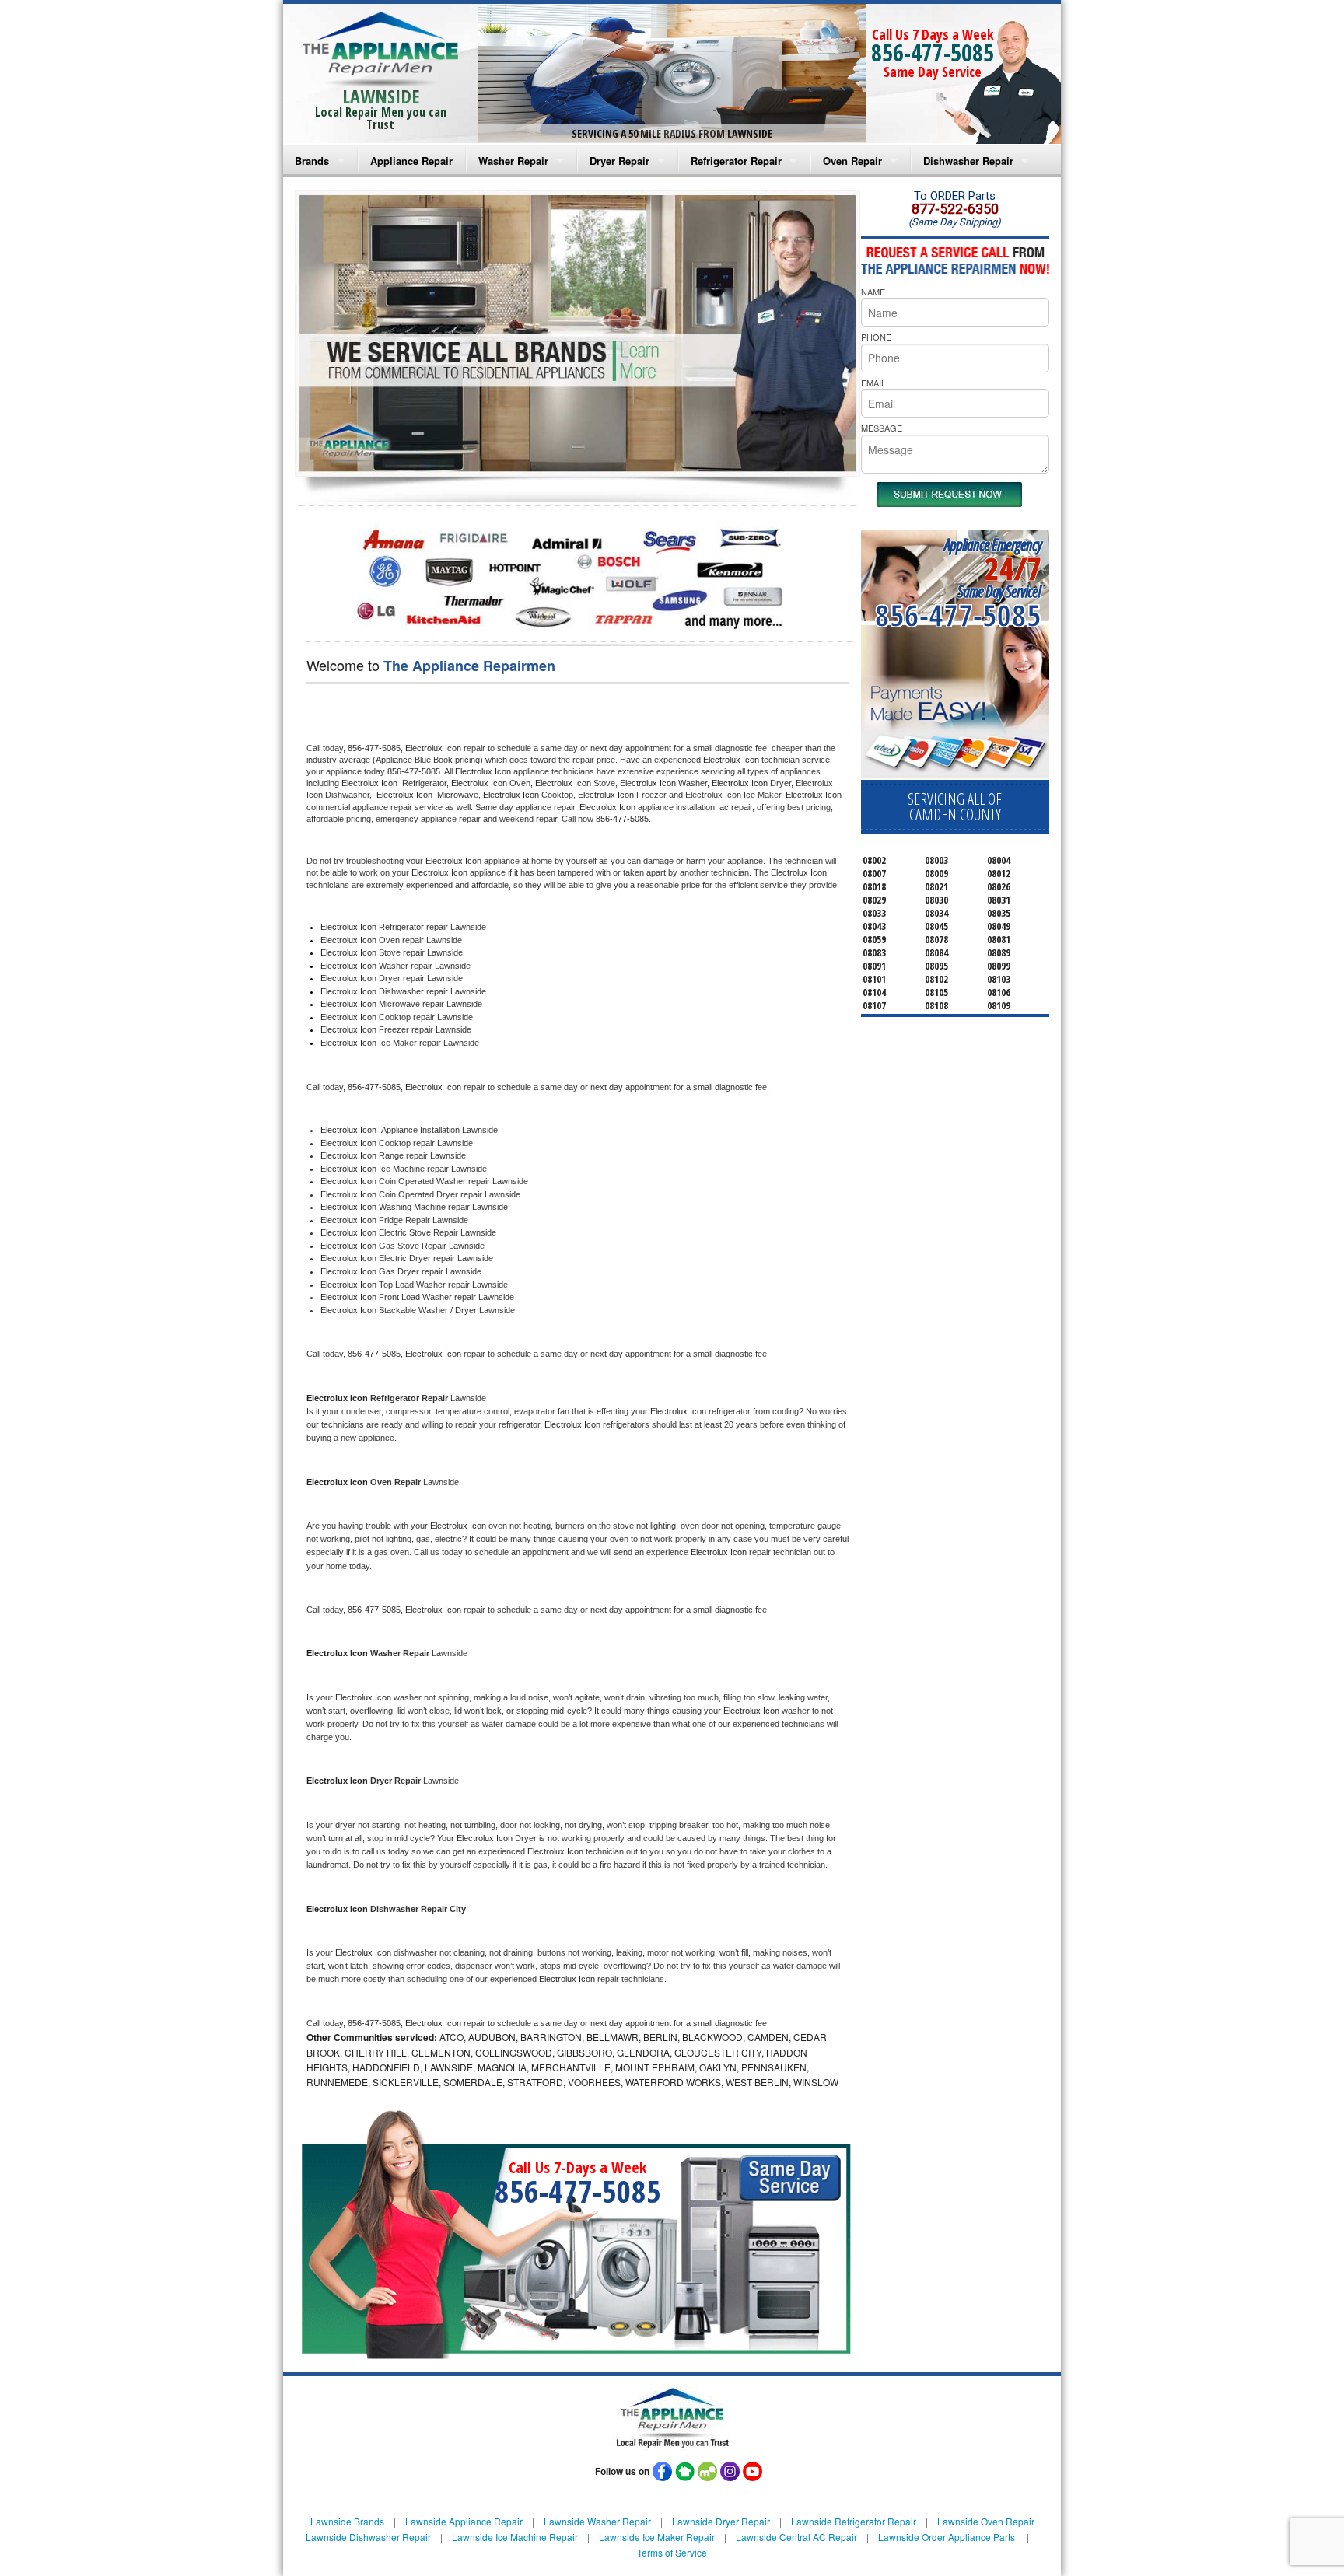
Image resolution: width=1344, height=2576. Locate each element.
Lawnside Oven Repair (986, 2521)
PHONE (876, 337)
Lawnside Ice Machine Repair (515, 2537)
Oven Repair (852, 161)
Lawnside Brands (347, 2521)
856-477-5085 (933, 52)
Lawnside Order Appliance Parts (947, 2537)
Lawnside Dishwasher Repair (368, 2537)
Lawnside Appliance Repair (464, 2521)
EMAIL (873, 383)
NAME (873, 292)
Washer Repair (513, 161)
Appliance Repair (411, 161)
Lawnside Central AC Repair (796, 2537)
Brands (312, 161)
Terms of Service (672, 2552)
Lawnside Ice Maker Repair (657, 2537)
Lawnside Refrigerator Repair (854, 2521)
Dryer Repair (619, 161)
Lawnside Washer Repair (597, 2521)
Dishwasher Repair (968, 161)
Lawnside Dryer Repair (721, 2521)
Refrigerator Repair (736, 161)
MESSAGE (882, 428)
